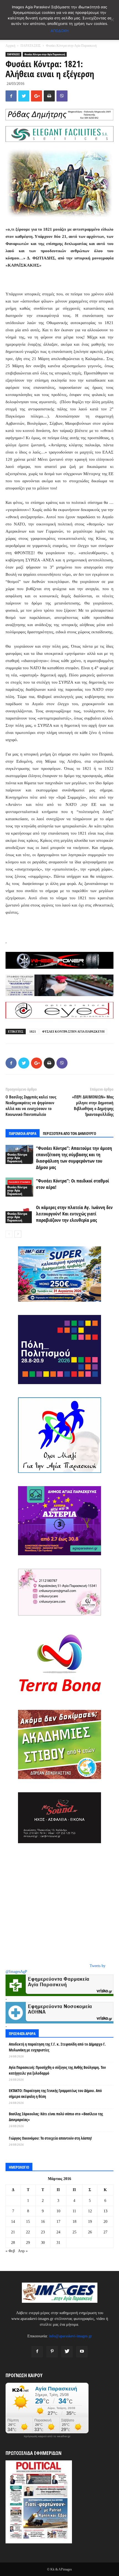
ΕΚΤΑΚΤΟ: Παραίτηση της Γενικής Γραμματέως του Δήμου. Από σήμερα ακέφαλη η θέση (55, 2093)
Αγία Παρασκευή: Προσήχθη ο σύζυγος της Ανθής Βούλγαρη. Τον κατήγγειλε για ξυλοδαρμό (57, 2070)
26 (90, 2232)
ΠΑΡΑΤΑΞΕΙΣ (31, 46)
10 (58, 2211)
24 (58, 2232)
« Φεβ (10, 2251)
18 (74, 2222)
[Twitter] (67, 2352)
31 (58, 2243)
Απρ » (23, 2251)
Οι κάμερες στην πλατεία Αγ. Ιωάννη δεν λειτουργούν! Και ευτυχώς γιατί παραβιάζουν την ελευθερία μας (74, 1214)
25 (74, 2232)
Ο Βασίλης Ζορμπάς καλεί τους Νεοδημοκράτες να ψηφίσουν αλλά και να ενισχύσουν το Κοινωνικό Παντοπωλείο (31, 1105)
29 (28, 2243)
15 (28, 2222)
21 (13, 2232)
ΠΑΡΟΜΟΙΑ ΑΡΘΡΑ (23, 1133)
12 (90, 2211)
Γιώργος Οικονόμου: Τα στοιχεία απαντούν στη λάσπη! (50, 2138)
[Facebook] (37, 2352)
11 (74, 2211)
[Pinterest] (52, 2352)
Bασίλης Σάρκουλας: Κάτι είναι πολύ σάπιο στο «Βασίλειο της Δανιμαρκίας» (56, 2117)
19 (90, 2222)
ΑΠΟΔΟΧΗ (60, 31)
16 (43, 2222)
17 (58, 2222)
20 (105, 2222)
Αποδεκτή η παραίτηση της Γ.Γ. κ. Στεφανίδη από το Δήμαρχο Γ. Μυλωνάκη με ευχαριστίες (57, 2047)
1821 (33, 1032)
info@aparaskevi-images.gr (70, 2336)
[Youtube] (82, 2352)
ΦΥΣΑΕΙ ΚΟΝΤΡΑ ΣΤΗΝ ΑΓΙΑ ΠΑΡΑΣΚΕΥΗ (73, 1032)
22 (28, 2232)
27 (105, 2232)
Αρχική (10, 46)
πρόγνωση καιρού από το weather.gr (47, 2436)
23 (43, 2232)
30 (43, 2243)
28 (13, 2243)
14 (13, 2222)
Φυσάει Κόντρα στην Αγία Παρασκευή (71, 46)
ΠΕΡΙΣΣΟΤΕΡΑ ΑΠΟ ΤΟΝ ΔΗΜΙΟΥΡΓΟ (69, 1133)
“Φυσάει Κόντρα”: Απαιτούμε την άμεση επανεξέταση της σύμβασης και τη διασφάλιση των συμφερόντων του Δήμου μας (74, 1158)
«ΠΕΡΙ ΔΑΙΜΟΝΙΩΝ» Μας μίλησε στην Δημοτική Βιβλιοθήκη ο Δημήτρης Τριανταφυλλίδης (93, 1105)
